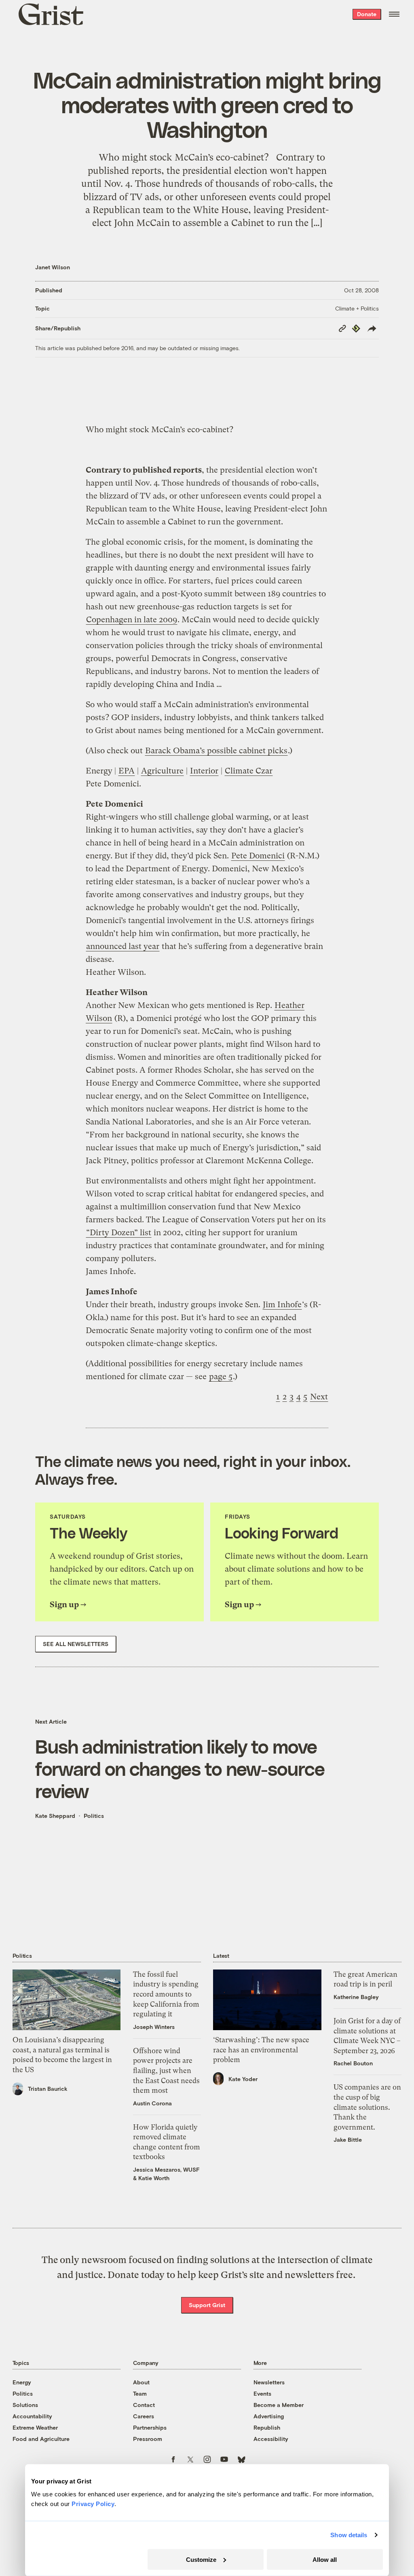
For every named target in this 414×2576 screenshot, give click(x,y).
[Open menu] (394, 14)
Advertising (269, 2416)
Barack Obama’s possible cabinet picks (216, 751)
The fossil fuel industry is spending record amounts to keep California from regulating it (166, 1994)
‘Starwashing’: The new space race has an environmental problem (261, 2050)
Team (140, 2393)
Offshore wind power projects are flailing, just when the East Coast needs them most (166, 2071)
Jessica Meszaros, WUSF (166, 2169)
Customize (201, 2559)
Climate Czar (249, 771)
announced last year (123, 946)
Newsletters (269, 2382)
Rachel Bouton (353, 2063)
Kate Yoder (243, 2079)
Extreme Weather (35, 2427)
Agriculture (162, 771)
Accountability (32, 2416)
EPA (127, 771)
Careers (144, 2416)
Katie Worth (154, 2178)
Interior (204, 771)
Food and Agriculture (41, 2439)
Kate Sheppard (55, 1816)
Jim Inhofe (282, 1305)
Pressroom (148, 2439)
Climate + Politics (357, 308)
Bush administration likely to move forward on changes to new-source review (180, 1769)
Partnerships (150, 2427)
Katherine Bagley (356, 1997)
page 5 (221, 1377)
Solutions (25, 2405)
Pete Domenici (258, 856)
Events (262, 2393)
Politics (94, 1816)
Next (319, 1397)
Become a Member (279, 2405)
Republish (267, 2427)
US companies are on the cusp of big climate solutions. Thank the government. (367, 2107)
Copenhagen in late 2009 (132, 620)
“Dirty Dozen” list (119, 1233)
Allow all (325, 2559)
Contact (144, 2405)
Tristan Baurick (48, 2089)
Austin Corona (152, 2103)
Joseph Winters (154, 2027)
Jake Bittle (348, 2140)
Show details (349, 2535)
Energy (22, 2382)
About (141, 2382)
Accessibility (271, 2439)
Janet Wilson (53, 267)
